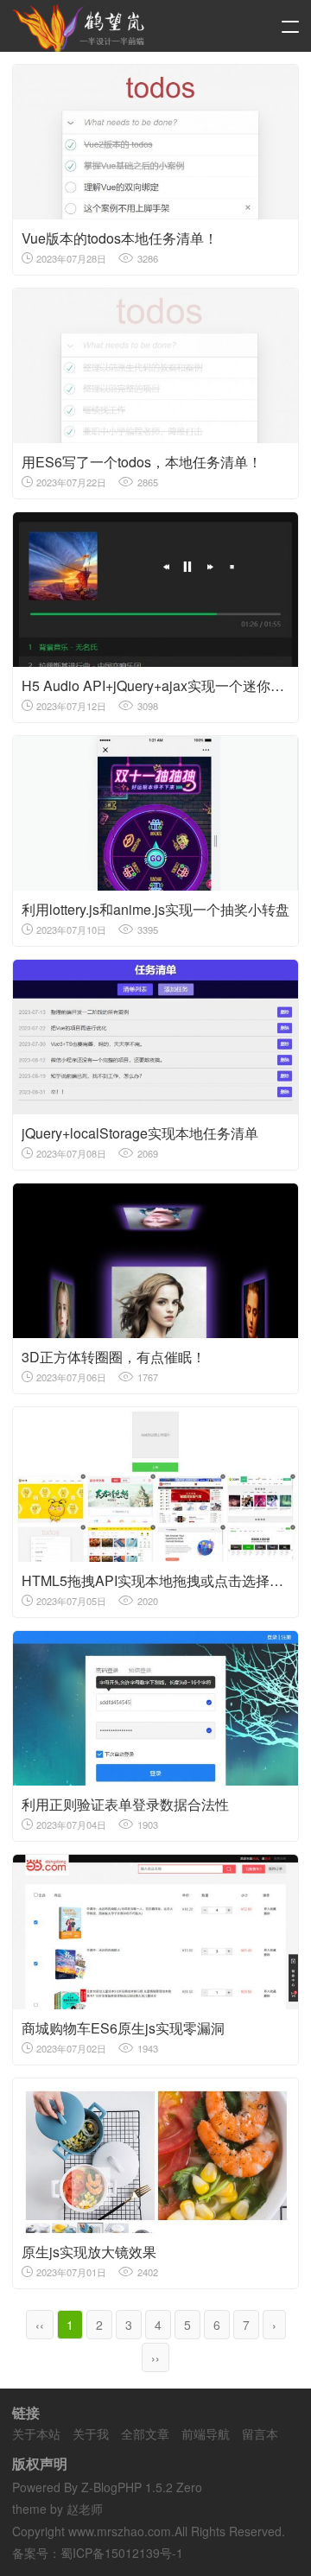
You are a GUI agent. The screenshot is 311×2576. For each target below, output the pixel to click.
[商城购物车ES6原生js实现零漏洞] (155, 1932)
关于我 (91, 2433)
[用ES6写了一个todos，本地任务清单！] (155, 366)
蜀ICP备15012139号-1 (122, 2553)
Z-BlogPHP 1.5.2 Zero (142, 2487)
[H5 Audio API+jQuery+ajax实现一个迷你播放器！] (155, 590)
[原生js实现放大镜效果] (155, 2156)
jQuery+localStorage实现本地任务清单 (140, 1133)
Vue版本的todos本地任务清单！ (120, 238)
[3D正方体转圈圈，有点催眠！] (155, 1261)
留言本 (260, 2433)
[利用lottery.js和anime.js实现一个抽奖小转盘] (155, 813)
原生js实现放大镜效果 (89, 2252)
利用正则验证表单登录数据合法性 (125, 1804)
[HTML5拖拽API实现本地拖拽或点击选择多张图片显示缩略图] (155, 1485)
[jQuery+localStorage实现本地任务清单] (155, 1037)
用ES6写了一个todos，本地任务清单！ (142, 462)
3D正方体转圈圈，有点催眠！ (114, 1357)
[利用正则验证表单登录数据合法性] (155, 1708)
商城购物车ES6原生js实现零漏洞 (123, 2028)
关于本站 (36, 2433)
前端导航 (206, 2433)
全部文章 (145, 2433)
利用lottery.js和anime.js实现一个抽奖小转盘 (155, 909)
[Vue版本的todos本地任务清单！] (155, 142)
